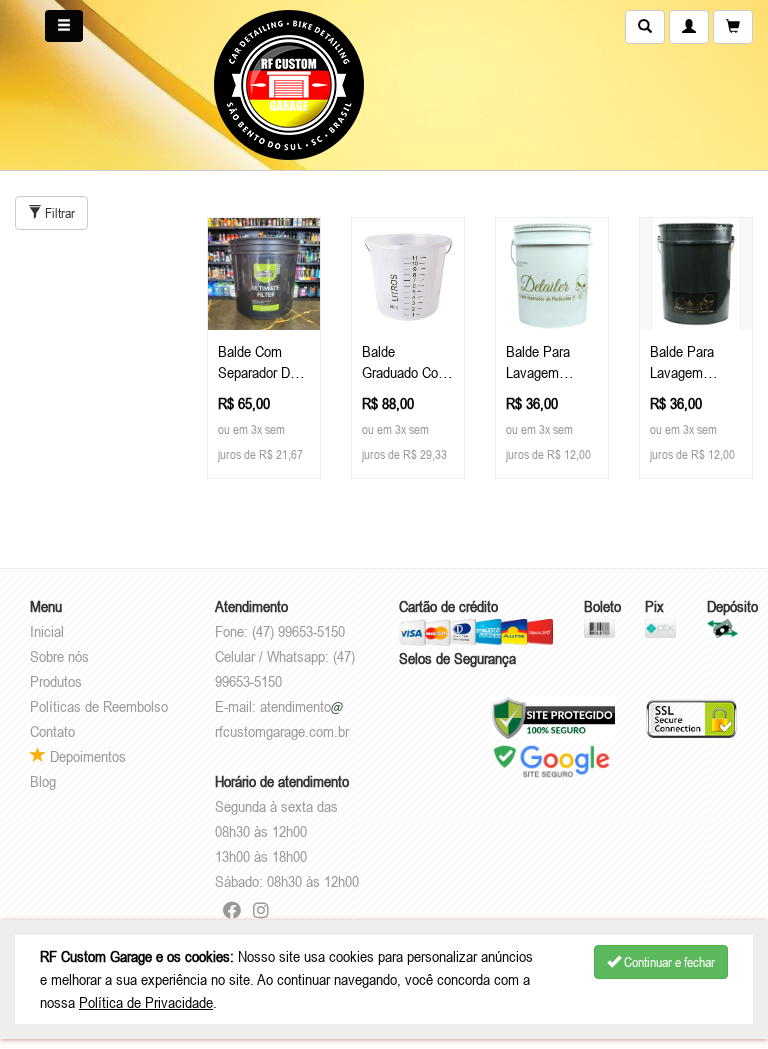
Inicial (47, 631)
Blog (43, 781)
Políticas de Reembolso (99, 706)
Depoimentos (86, 756)
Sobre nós (59, 656)
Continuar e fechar (668, 962)
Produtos (56, 681)
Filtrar (58, 213)
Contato (52, 731)
